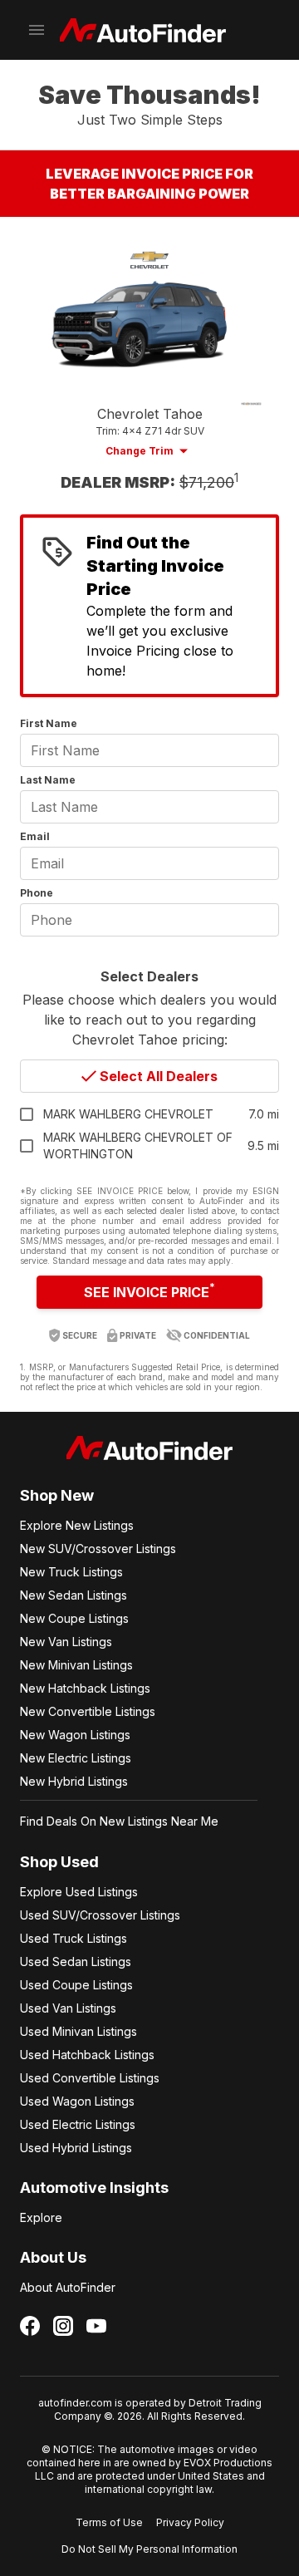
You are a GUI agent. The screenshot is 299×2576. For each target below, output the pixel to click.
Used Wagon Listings (77, 2101)
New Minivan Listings (76, 1665)
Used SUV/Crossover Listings (100, 1915)
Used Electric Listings (78, 2124)
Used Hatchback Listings (87, 2055)
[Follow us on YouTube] (96, 2326)
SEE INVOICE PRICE (149, 1290)
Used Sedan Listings (76, 1961)
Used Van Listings (68, 2008)
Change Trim (140, 451)
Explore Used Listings (79, 1892)
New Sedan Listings (74, 1595)
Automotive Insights (94, 2188)
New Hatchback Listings (85, 1688)
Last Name (48, 780)
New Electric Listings (76, 1758)
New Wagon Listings (75, 1735)
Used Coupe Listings (76, 1985)
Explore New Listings (77, 1525)
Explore (41, 2217)
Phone (37, 893)
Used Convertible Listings (90, 2078)
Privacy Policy (190, 2522)
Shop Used (59, 1862)
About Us (53, 2257)
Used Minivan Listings (78, 2031)
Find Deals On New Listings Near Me (119, 1821)
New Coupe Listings (74, 1618)
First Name (49, 723)
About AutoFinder (68, 2287)
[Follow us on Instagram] (63, 2326)
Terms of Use (109, 2522)
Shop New (57, 1495)
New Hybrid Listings (74, 1781)
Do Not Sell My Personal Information (149, 2549)
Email (35, 836)
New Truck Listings (71, 1572)
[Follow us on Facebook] (30, 2326)
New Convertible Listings (88, 1711)
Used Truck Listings (74, 1938)
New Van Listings (66, 1642)
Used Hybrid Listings (76, 2148)
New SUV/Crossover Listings (98, 1549)
